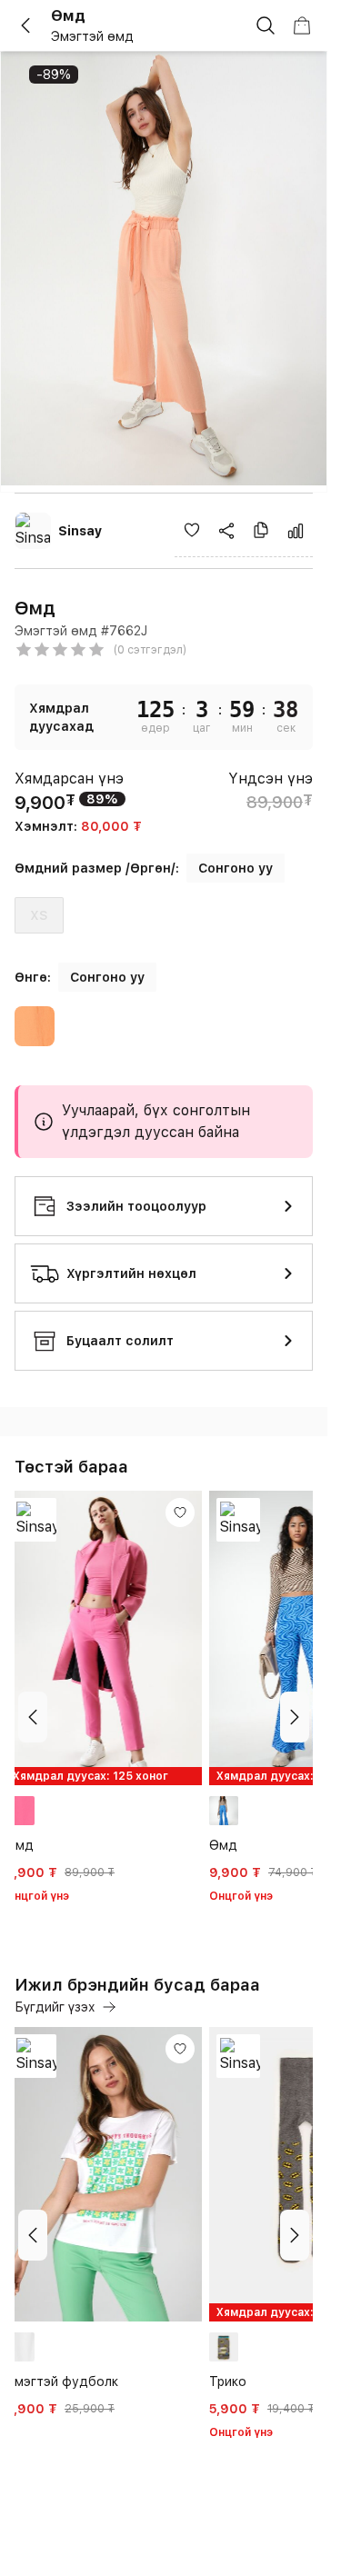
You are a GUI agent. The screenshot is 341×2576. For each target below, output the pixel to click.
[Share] (226, 531)
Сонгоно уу (236, 868)
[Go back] (33, 25)
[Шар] (35, 1029)
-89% (54, 75)
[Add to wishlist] (192, 530)
